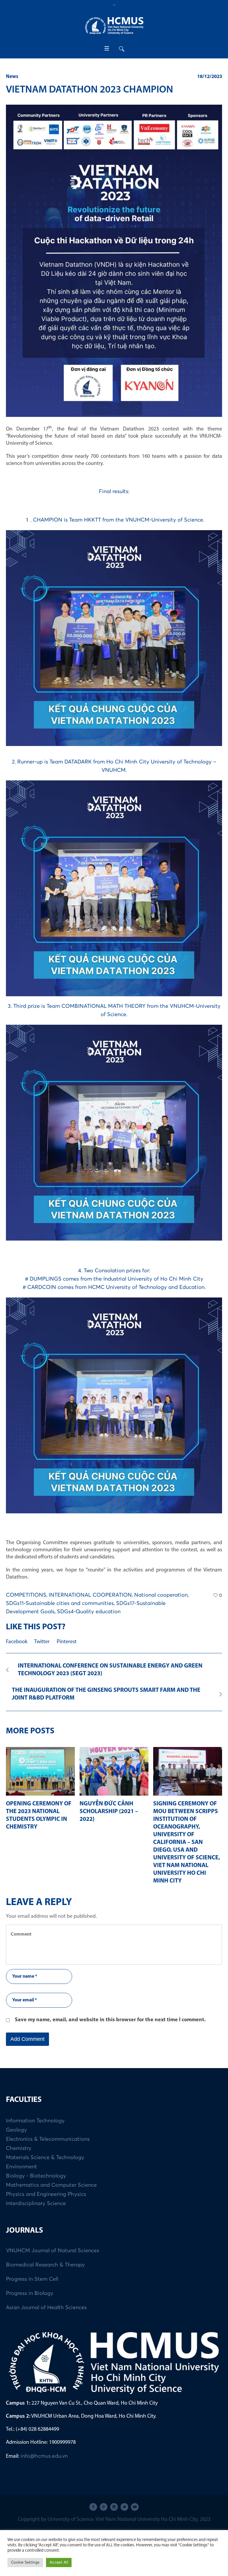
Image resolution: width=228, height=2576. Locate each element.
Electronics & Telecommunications (48, 2139)
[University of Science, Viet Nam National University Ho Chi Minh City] (114, 26)
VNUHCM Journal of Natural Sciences (53, 2251)
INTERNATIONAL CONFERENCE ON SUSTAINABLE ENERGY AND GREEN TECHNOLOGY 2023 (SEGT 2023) (110, 1670)
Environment (22, 2167)
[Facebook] (93, 2507)
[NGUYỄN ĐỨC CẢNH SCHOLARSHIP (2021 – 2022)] (114, 1771)
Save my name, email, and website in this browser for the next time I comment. (110, 2020)
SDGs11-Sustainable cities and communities (60, 1603)
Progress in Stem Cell (32, 2279)
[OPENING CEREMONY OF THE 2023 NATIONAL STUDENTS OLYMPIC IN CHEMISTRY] (40, 1771)
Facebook (17, 1642)
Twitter (42, 1642)
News (12, 77)
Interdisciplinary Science (36, 2204)
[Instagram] (114, 2507)
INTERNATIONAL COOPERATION (90, 1595)
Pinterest (67, 1642)
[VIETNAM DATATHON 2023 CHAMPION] (114, 260)
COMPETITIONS (26, 1595)
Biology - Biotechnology (36, 2176)
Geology (16, 2130)
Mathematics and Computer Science (51, 2185)
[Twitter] (124, 2507)
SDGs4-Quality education (89, 1612)
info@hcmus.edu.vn (44, 2456)
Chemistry (19, 2148)
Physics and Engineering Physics (46, 2194)
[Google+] (104, 2507)
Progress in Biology (30, 2293)
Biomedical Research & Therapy (45, 2265)
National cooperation (161, 1595)
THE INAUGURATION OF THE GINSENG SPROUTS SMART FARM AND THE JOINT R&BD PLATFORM (106, 1694)
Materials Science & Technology (45, 2158)
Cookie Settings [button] (25, 2563)
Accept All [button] (59, 2563)
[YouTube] (135, 2507)
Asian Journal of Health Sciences (46, 2308)
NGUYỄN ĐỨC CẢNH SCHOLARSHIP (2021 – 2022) (109, 1812)
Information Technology (35, 2121)
